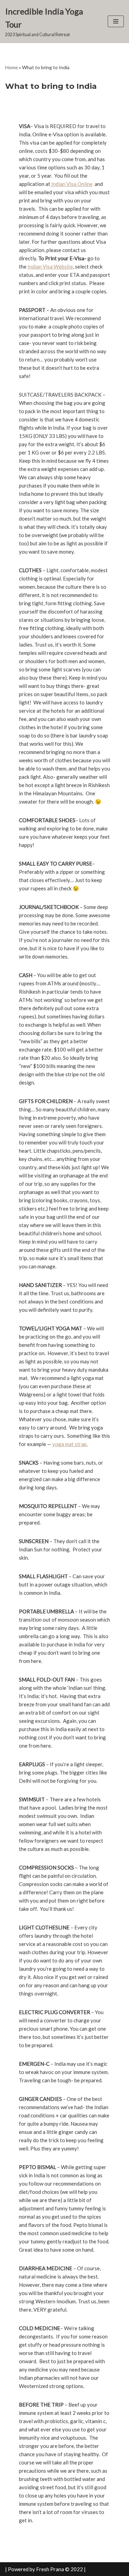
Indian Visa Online (71, 184)
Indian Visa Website (50, 266)
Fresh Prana (50, 2569)
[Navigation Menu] (116, 21)
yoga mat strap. (70, 1444)
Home (12, 67)
